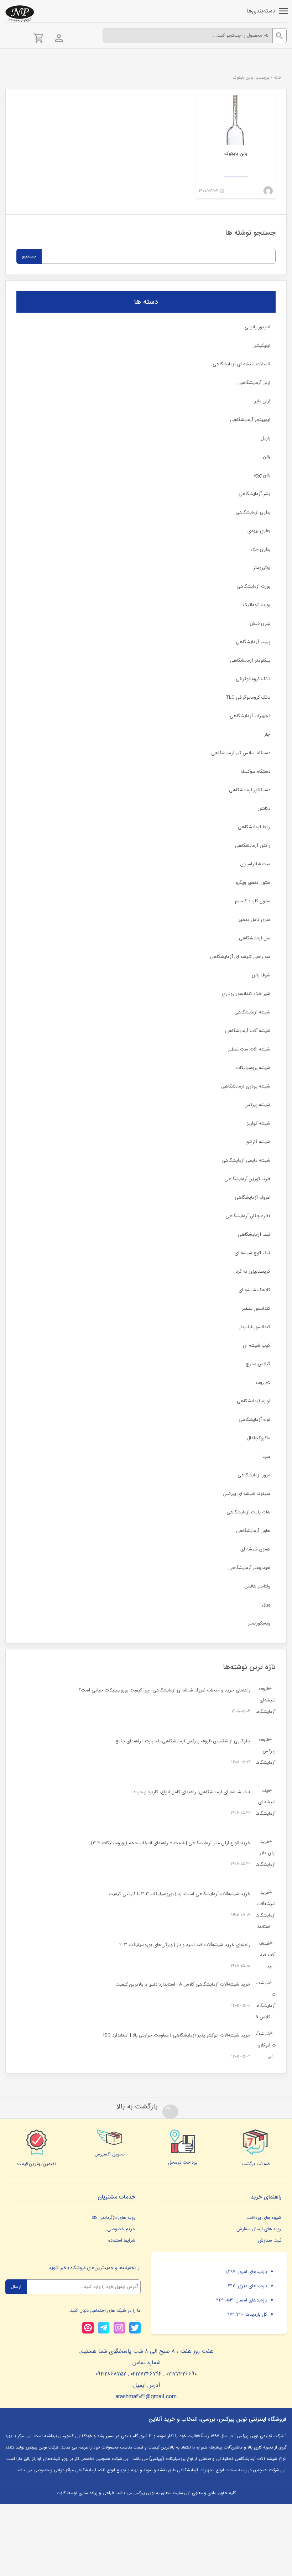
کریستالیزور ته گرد (253, 1271)
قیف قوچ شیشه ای (252, 1253)
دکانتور (264, 809)
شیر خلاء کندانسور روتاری (246, 994)
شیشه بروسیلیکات (253, 1068)
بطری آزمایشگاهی (253, 512)
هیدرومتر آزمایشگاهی (249, 1568)
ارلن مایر (262, 401)
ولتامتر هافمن (257, 1586)
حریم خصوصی (121, 2229)
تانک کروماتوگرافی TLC (248, 697)
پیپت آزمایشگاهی (253, 642)
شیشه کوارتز (259, 1123)
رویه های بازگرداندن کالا (113, 2218)
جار (267, 734)
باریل (265, 438)
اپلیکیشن (262, 346)
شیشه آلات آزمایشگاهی (248, 1031)
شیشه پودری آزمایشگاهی (246, 1086)
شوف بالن (261, 975)
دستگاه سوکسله (255, 771)
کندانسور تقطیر (256, 1308)
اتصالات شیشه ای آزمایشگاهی (241, 364)
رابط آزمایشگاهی (254, 827)
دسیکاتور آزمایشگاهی (250, 790)
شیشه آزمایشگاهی (252, 1012)
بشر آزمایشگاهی (254, 494)
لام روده (263, 1383)
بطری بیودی (259, 531)
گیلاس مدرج (258, 1364)
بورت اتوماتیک (257, 605)
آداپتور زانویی (257, 327)
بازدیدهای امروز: (251, 2272)
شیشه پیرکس (257, 1105)
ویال (266, 1605)
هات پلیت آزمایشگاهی (248, 1512)
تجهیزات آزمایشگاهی (250, 716)
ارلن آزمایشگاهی (254, 383)
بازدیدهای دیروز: (251, 2286)
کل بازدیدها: (255, 2314)
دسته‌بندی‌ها (261, 11)
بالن (267, 457)
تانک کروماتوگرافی (253, 679)
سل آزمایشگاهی (255, 938)
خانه (278, 77)
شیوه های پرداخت (264, 2218)
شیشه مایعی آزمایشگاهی (246, 1160)
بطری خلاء (260, 549)
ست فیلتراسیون (255, 864)
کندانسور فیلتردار (255, 1327)
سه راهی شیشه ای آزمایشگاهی (240, 957)
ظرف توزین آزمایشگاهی (247, 1179)
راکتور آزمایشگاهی (253, 846)
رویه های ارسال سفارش (259, 2229)
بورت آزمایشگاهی (253, 586)
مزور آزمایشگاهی (254, 1475)
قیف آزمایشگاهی (254, 1234)
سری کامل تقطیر (254, 920)
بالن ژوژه (262, 475)
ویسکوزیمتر (259, 1623)
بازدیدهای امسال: (250, 2300)
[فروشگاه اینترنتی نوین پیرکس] (20, 14)
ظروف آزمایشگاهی (252, 1197)
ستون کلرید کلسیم (253, 901)
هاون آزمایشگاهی (253, 1531)
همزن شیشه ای (255, 1549)
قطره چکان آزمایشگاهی (248, 1216)
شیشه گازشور (258, 1142)
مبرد (266, 1457)
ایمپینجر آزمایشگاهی (250, 420)
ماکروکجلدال (259, 1438)
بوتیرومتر (262, 568)
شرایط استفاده (122, 2240)
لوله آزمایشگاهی (254, 1420)
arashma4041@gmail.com (146, 2397)
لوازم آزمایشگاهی (254, 1401)
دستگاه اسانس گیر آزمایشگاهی (241, 753)
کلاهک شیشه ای (254, 1290)
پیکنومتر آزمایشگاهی (250, 660)
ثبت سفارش (270, 2240)
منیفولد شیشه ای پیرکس (247, 1494)
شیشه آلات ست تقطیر (249, 1049)
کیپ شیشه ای (257, 1346)
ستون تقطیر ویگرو (253, 883)
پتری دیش (260, 623)
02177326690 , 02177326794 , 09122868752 (146, 2374)
